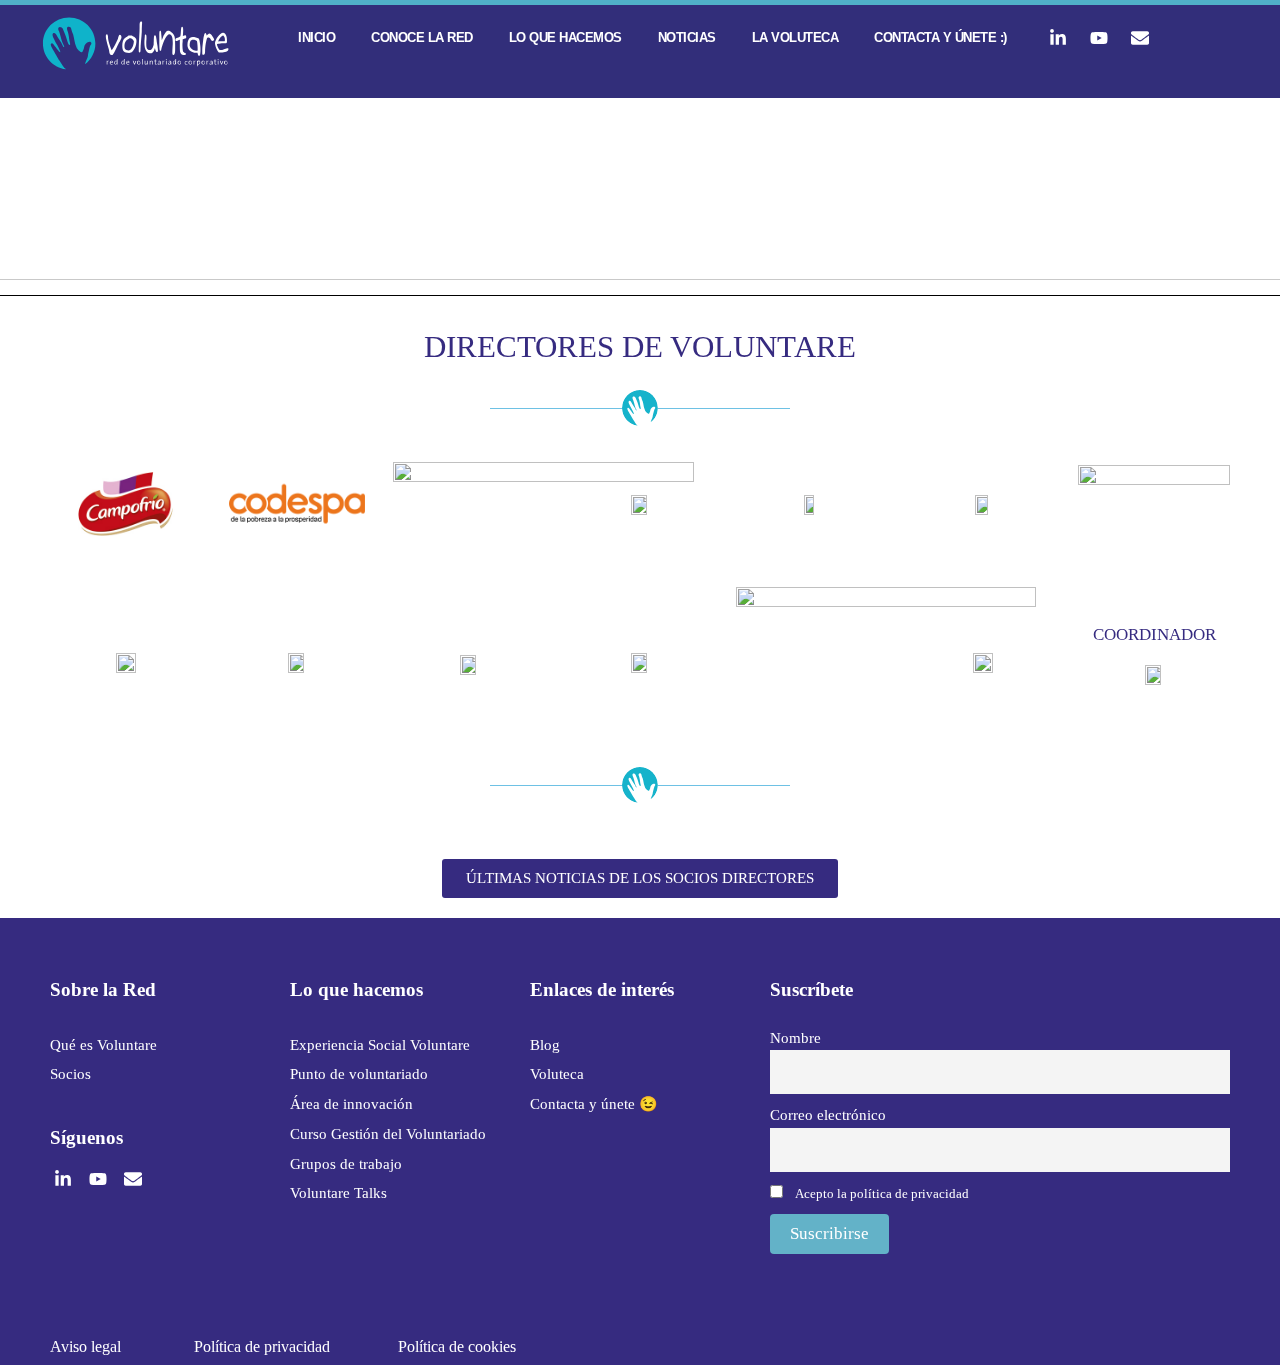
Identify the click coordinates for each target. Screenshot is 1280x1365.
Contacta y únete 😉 (594, 1104)
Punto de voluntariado (359, 1074)
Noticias (687, 37)
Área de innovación (351, 1104)
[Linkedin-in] (1058, 38)
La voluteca (795, 37)
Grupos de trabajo (346, 1164)
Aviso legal (85, 1346)
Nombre (795, 1037)
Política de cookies (457, 1346)
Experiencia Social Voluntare (380, 1045)
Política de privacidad (262, 1346)
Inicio (316, 37)
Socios (70, 1074)
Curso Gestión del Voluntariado (388, 1134)
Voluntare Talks (338, 1193)
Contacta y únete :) (940, 37)
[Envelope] (1140, 38)
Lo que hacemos (565, 37)
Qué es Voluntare (103, 1045)
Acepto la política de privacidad (882, 1193)
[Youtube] (1099, 38)
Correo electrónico (828, 1114)
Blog (545, 1045)
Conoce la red (422, 37)
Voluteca (557, 1074)
